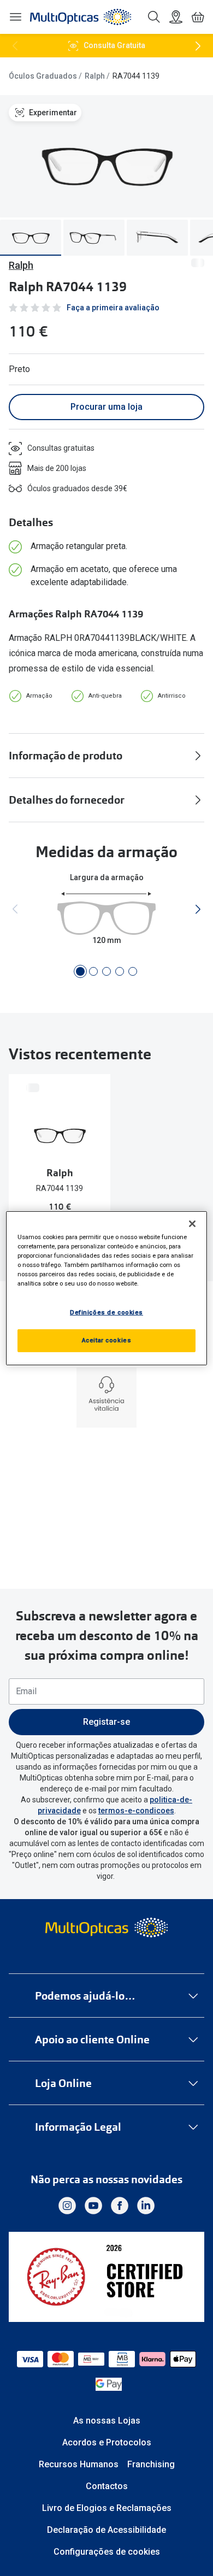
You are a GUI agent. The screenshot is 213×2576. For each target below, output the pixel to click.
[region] (107, 1288)
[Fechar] (192, 1223)
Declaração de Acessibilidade (106, 2530)
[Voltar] (15, 46)
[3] (106, 971)
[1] (80, 971)
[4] (120, 971)
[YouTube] (93, 2206)
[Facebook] (120, 2206)
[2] (93, 971)
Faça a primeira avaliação (113, 308)
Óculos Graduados (43, 76)
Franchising (151, 2464)
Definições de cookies (106, 1312)
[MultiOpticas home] (107, 1927)
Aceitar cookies (107, 1340)
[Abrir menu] (15, 17)
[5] (133, 971)
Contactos (107, 2486)
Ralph (95, 76)
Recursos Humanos (79, 2464)
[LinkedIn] (146, 2206)
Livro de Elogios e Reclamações (107, 2508)
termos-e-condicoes (136, 1811)
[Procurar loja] (176, 17)
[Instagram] (67, 2206)
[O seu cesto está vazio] (198, 17)
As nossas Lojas (107, 2421)
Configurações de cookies (107, 2552)
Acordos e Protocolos (107, 2442)
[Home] (81, 17)
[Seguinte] (198, 46)
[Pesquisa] (154, 17)
